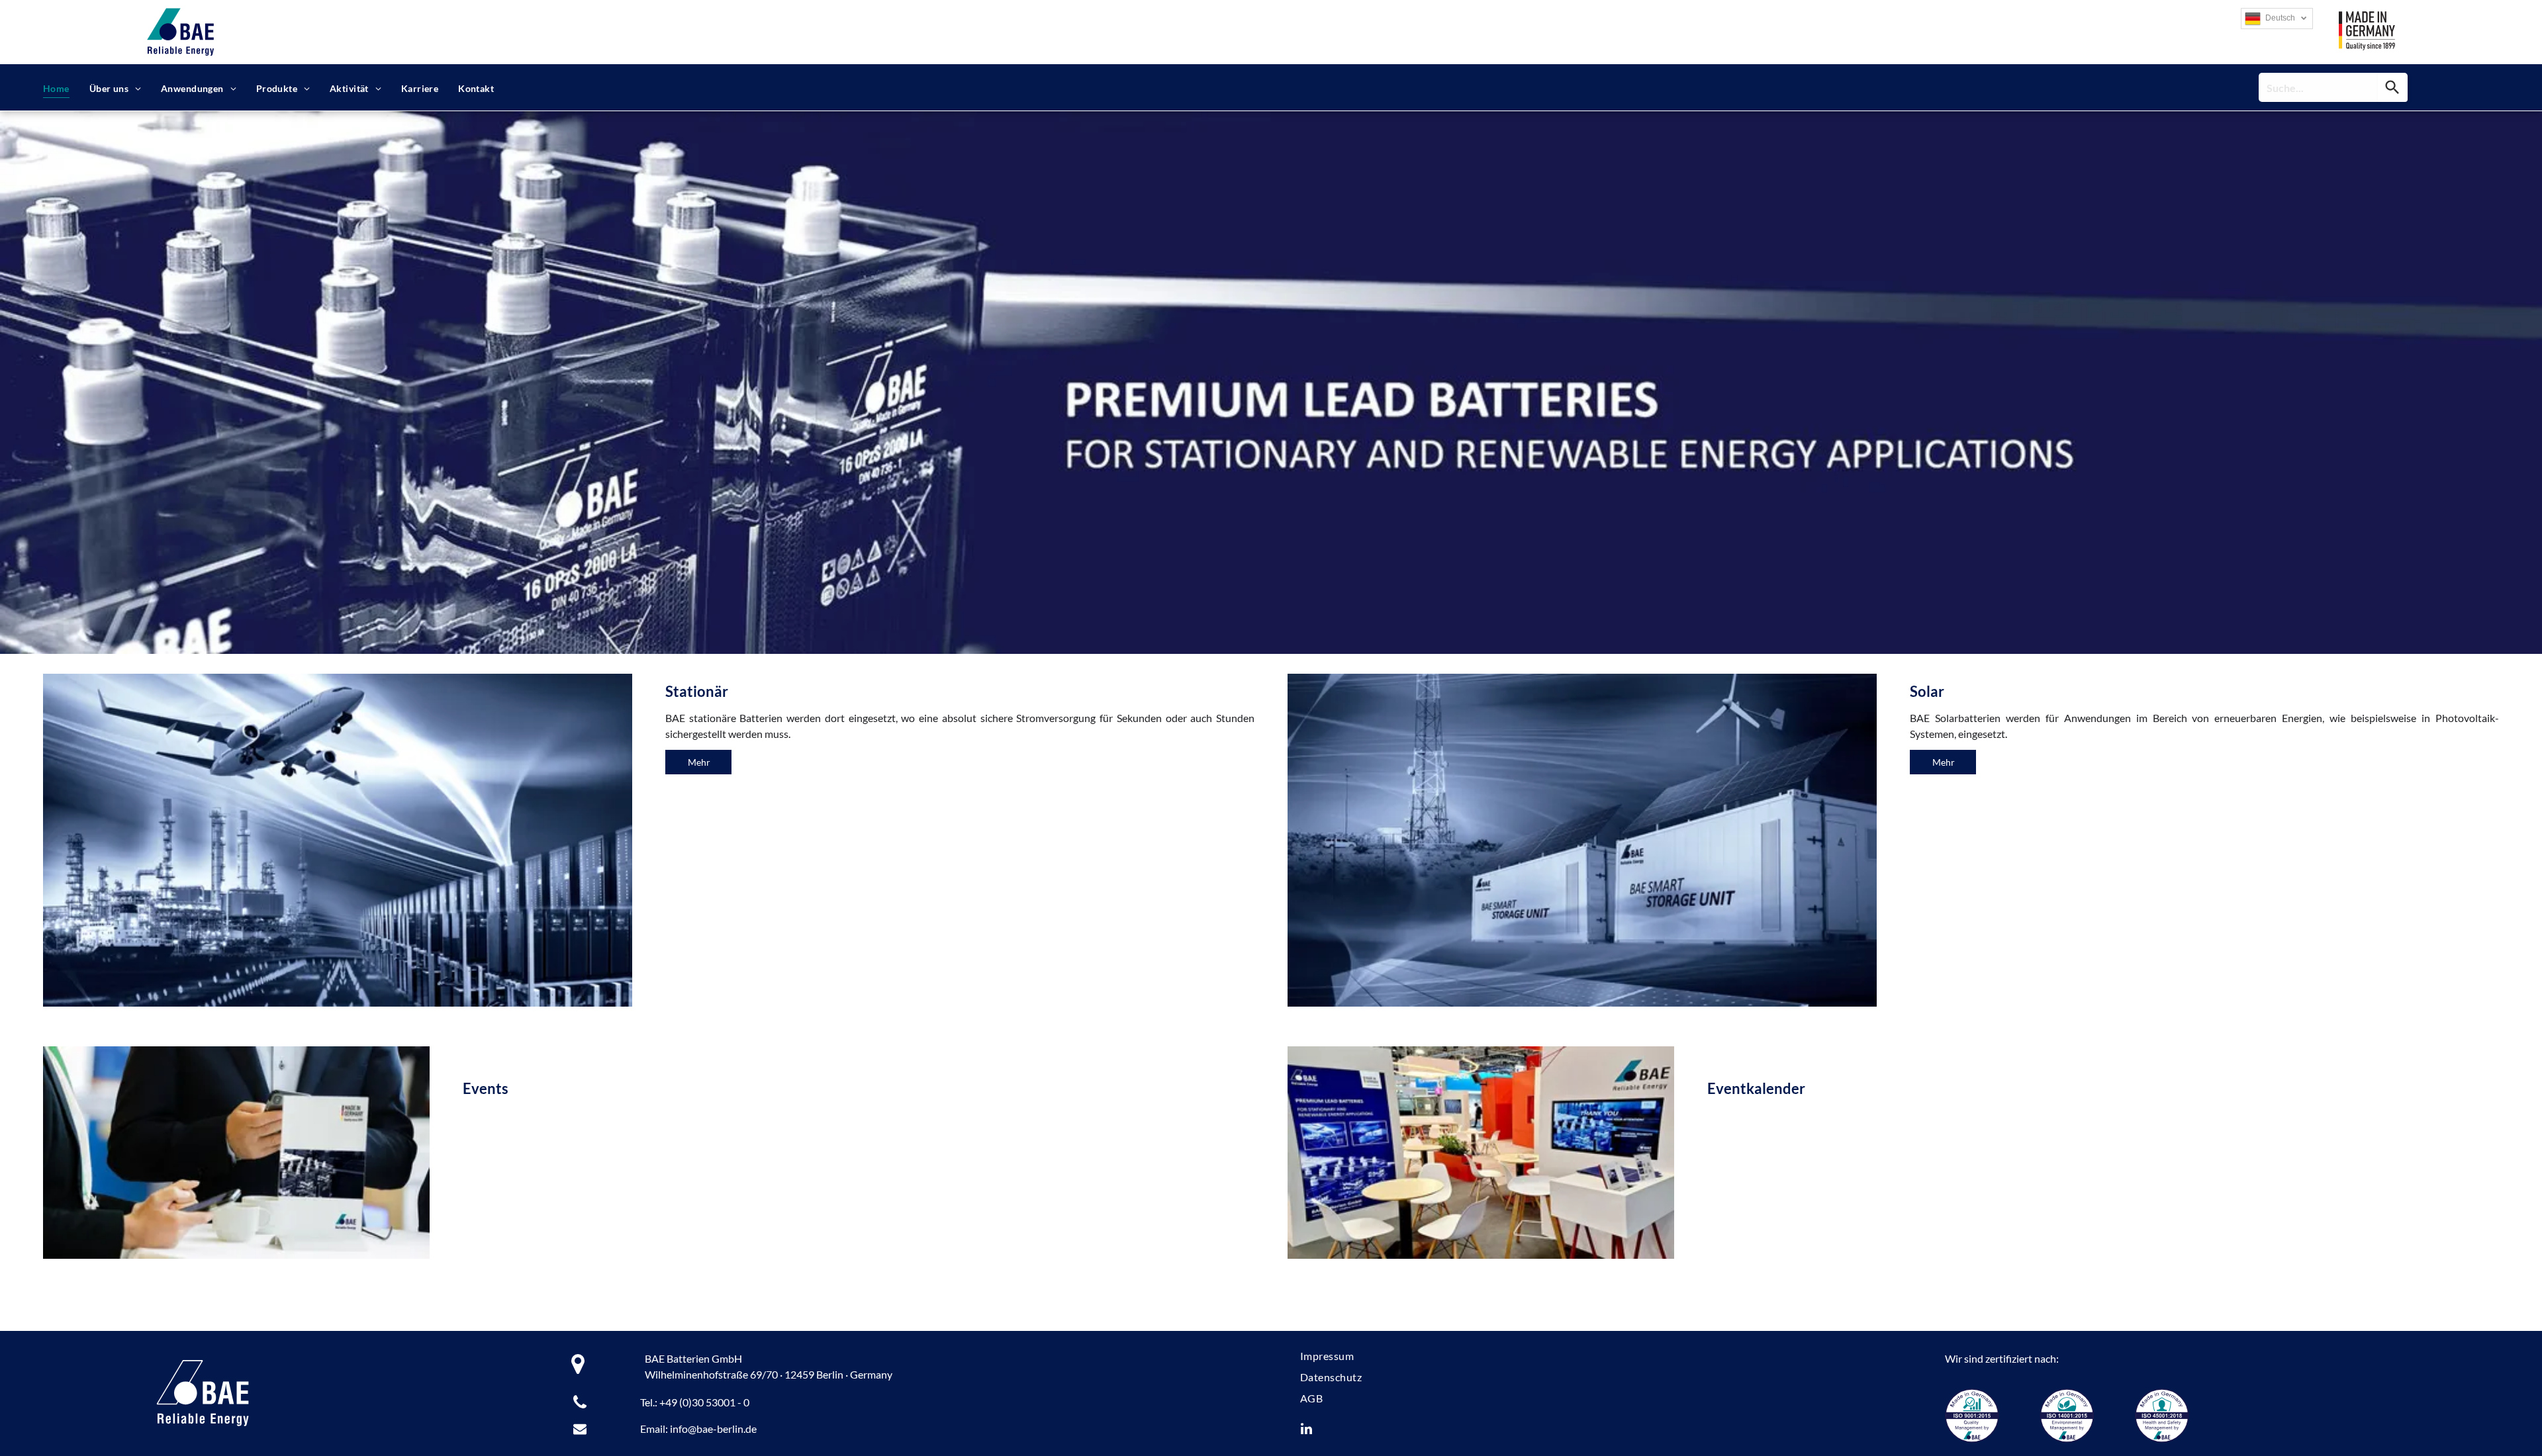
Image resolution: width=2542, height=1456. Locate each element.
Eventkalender (1756, 1088)
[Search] (2393, 87)
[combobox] (2318, 87)
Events (486, 1088)
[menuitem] (56, 88)
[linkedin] (1307, 1431)
